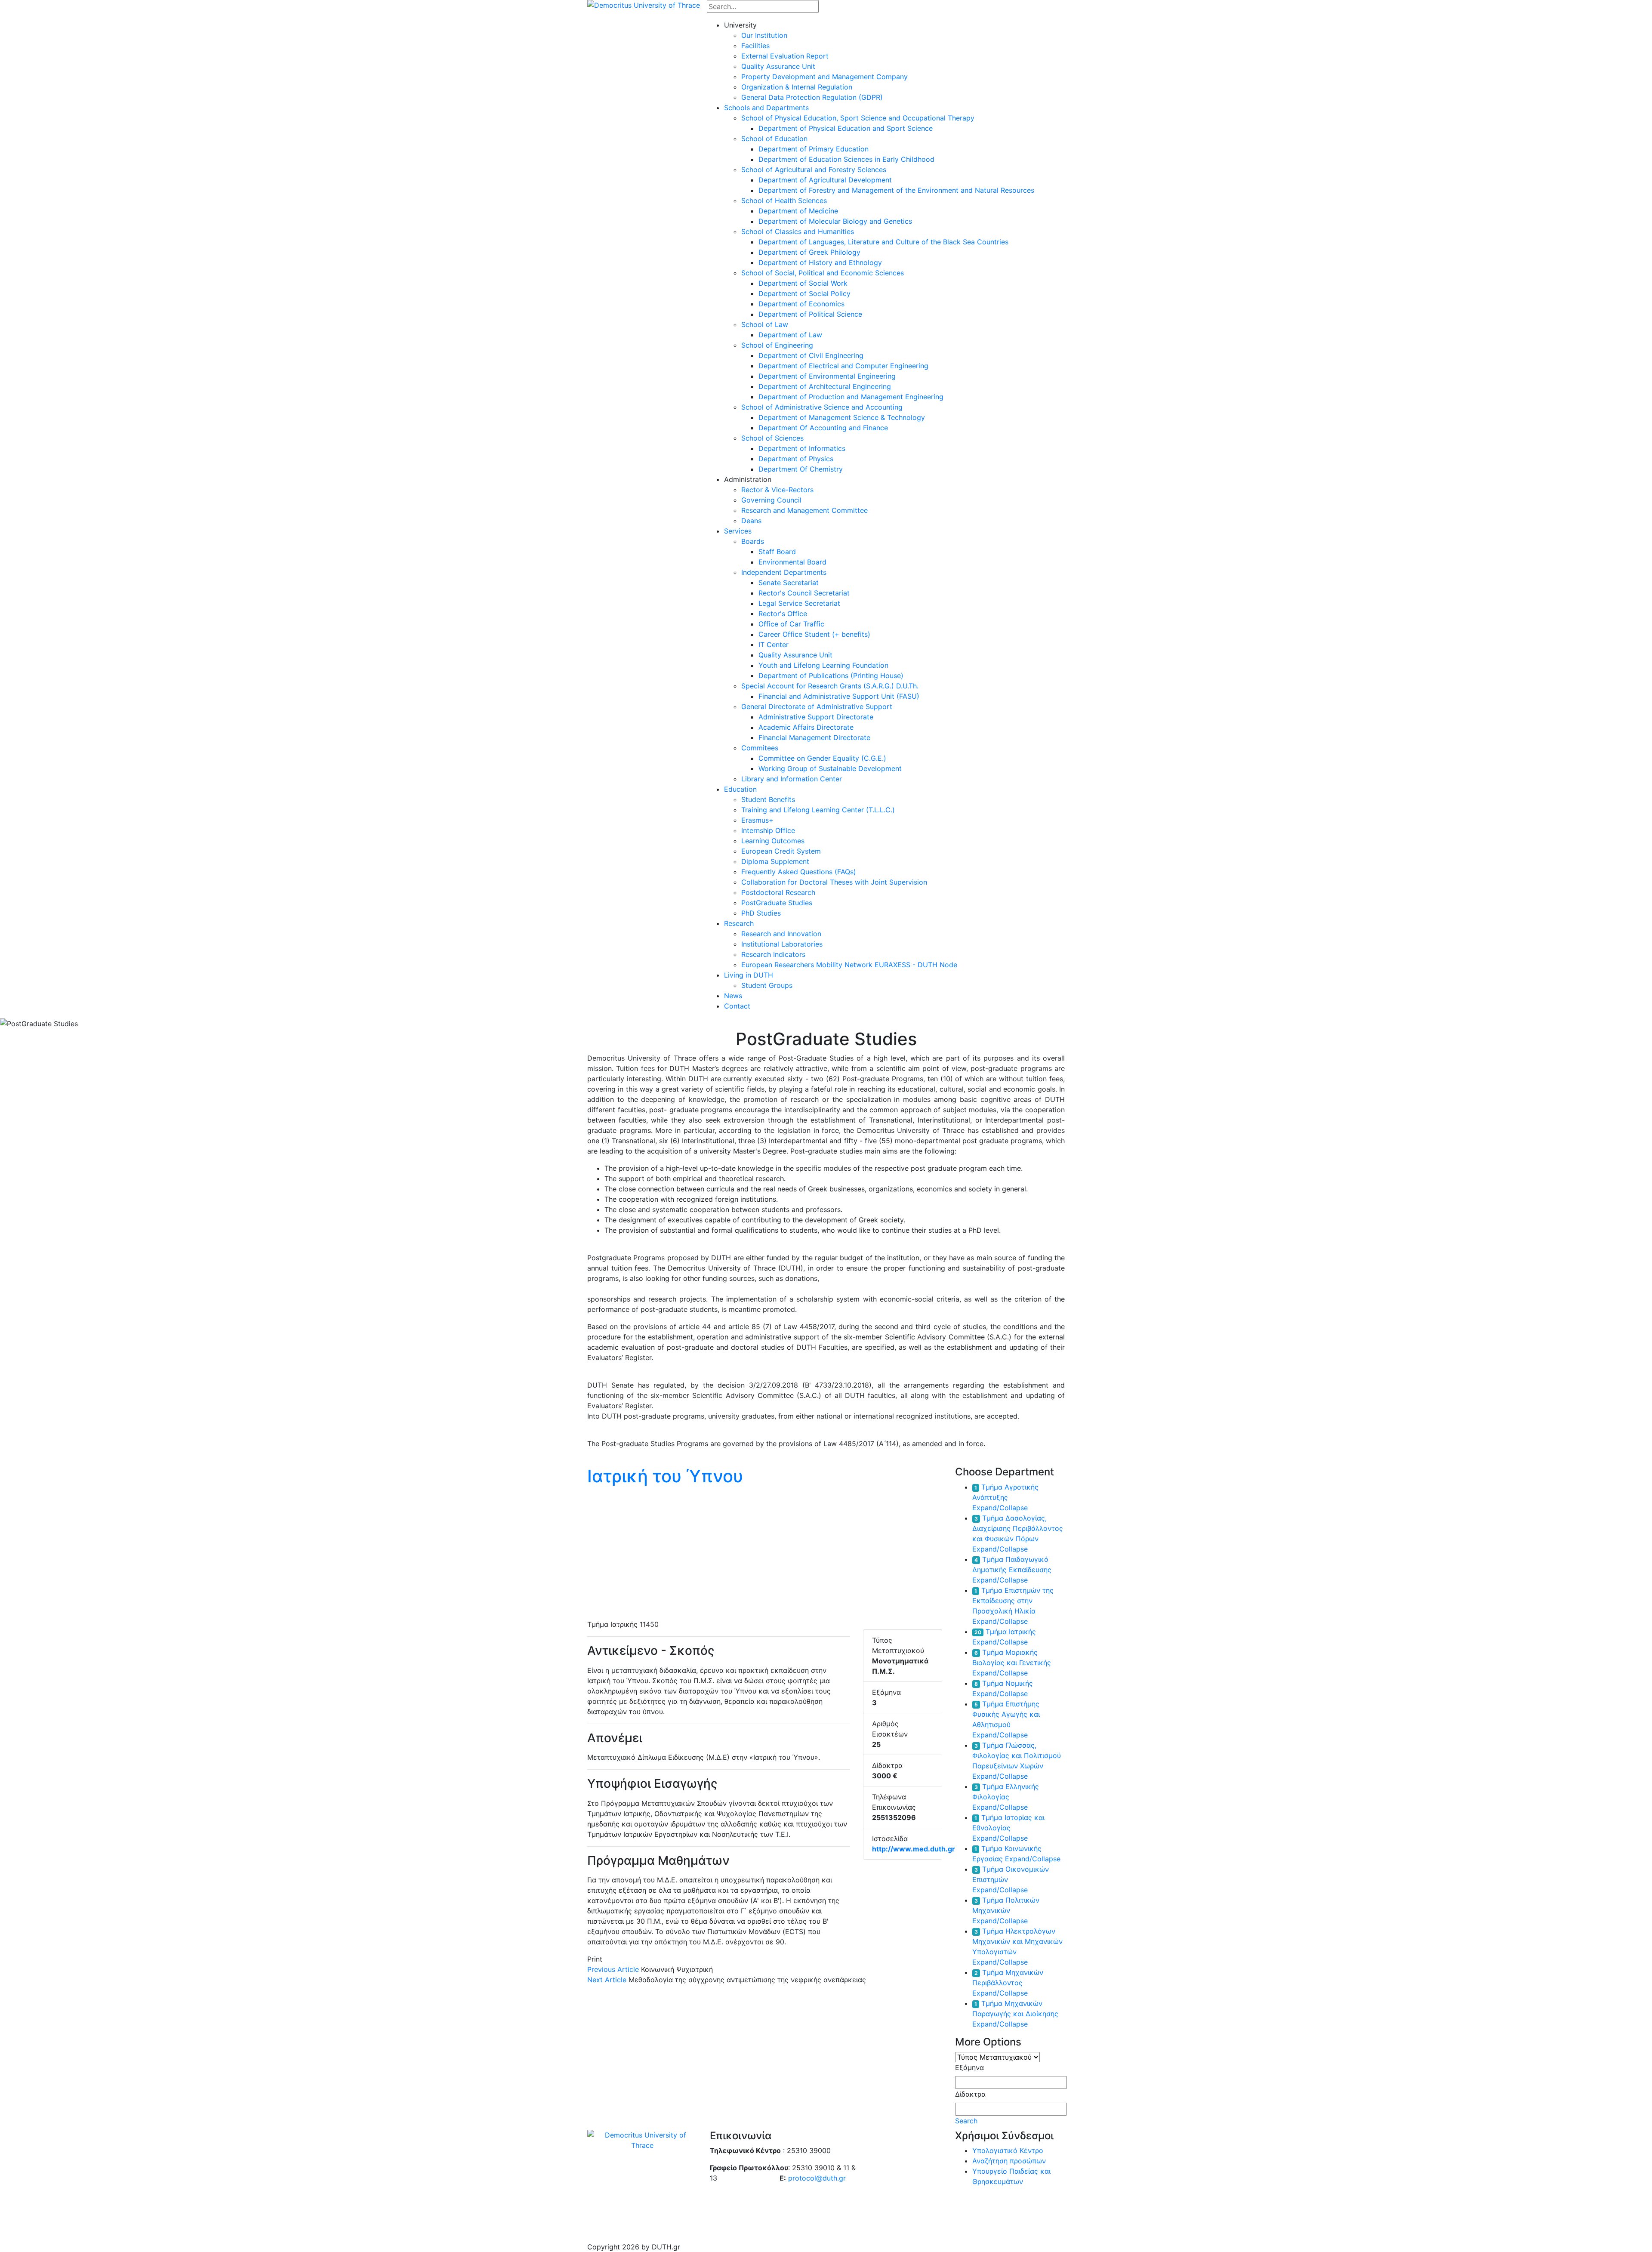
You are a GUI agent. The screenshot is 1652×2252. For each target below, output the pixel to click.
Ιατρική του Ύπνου (665, 1476)
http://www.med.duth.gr (914, 1849)
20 (978, 1632)
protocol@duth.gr (817, 2178)
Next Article (607, 1980)
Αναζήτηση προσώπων (1009, 2161)
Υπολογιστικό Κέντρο (1008, 2150)
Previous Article (613, 1969)
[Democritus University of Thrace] (644, 4)
